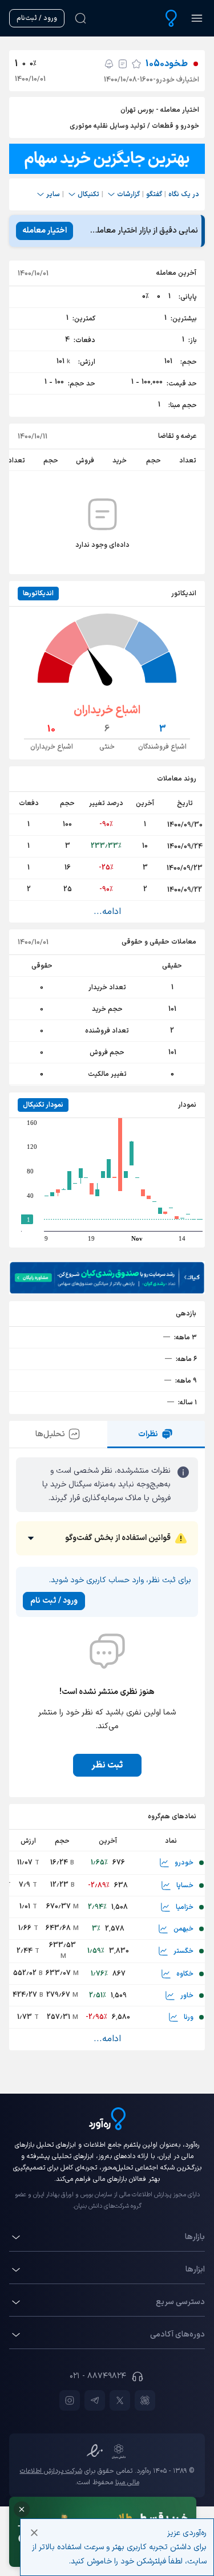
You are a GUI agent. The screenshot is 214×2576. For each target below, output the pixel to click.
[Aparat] (145, 2400)
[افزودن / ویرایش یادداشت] (123, 64)
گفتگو (154, 194)
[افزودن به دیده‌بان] (136, 64)
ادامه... (107, 912)
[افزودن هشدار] (109, 64)
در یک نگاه (184, 194)
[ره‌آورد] (171, 18)
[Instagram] (70, 2400)
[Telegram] (95, 2400)
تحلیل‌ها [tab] (50, 1434)
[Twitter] (120, 2400)
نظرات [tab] (148, 1434)
